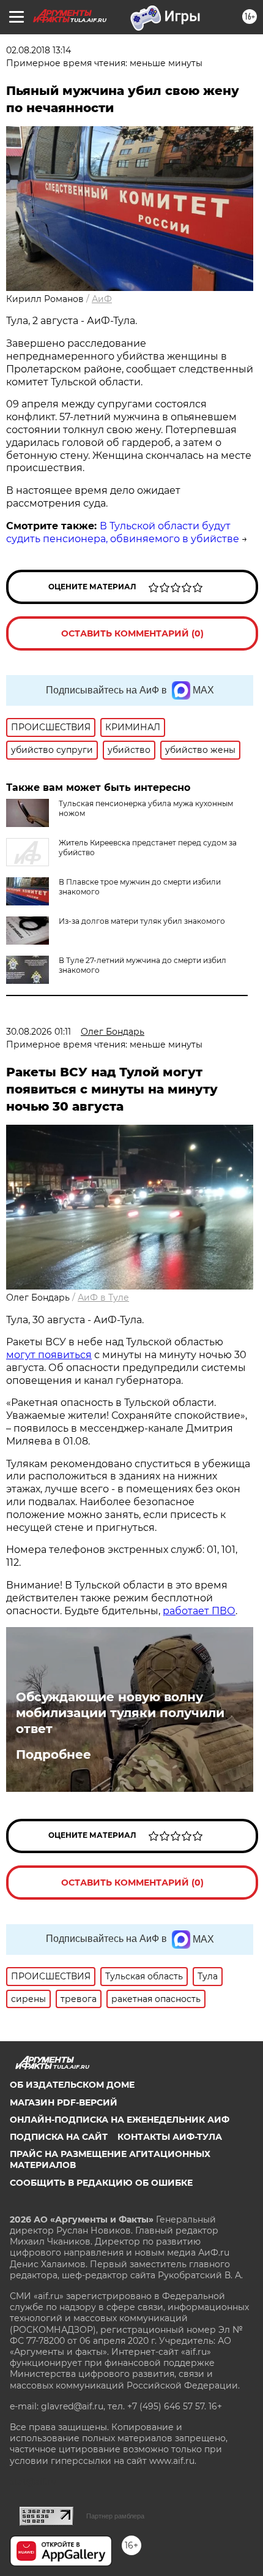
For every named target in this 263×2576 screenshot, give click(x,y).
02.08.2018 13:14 (39, 50)
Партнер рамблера (115, 2516)
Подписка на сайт (59, 2137)
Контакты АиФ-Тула (170, 2137)
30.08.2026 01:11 (39, 1032)
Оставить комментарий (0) (132, 633)
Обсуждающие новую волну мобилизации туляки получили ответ (120, 1713)
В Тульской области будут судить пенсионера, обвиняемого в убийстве (123, 532)
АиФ (102, 299)
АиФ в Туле (103, 1297)
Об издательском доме (72, 2085)
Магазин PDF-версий (64, 2102)
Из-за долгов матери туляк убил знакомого (142, 921)
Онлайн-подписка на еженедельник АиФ (120, 2120)
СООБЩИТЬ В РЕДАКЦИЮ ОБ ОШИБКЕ (101, 2183)
